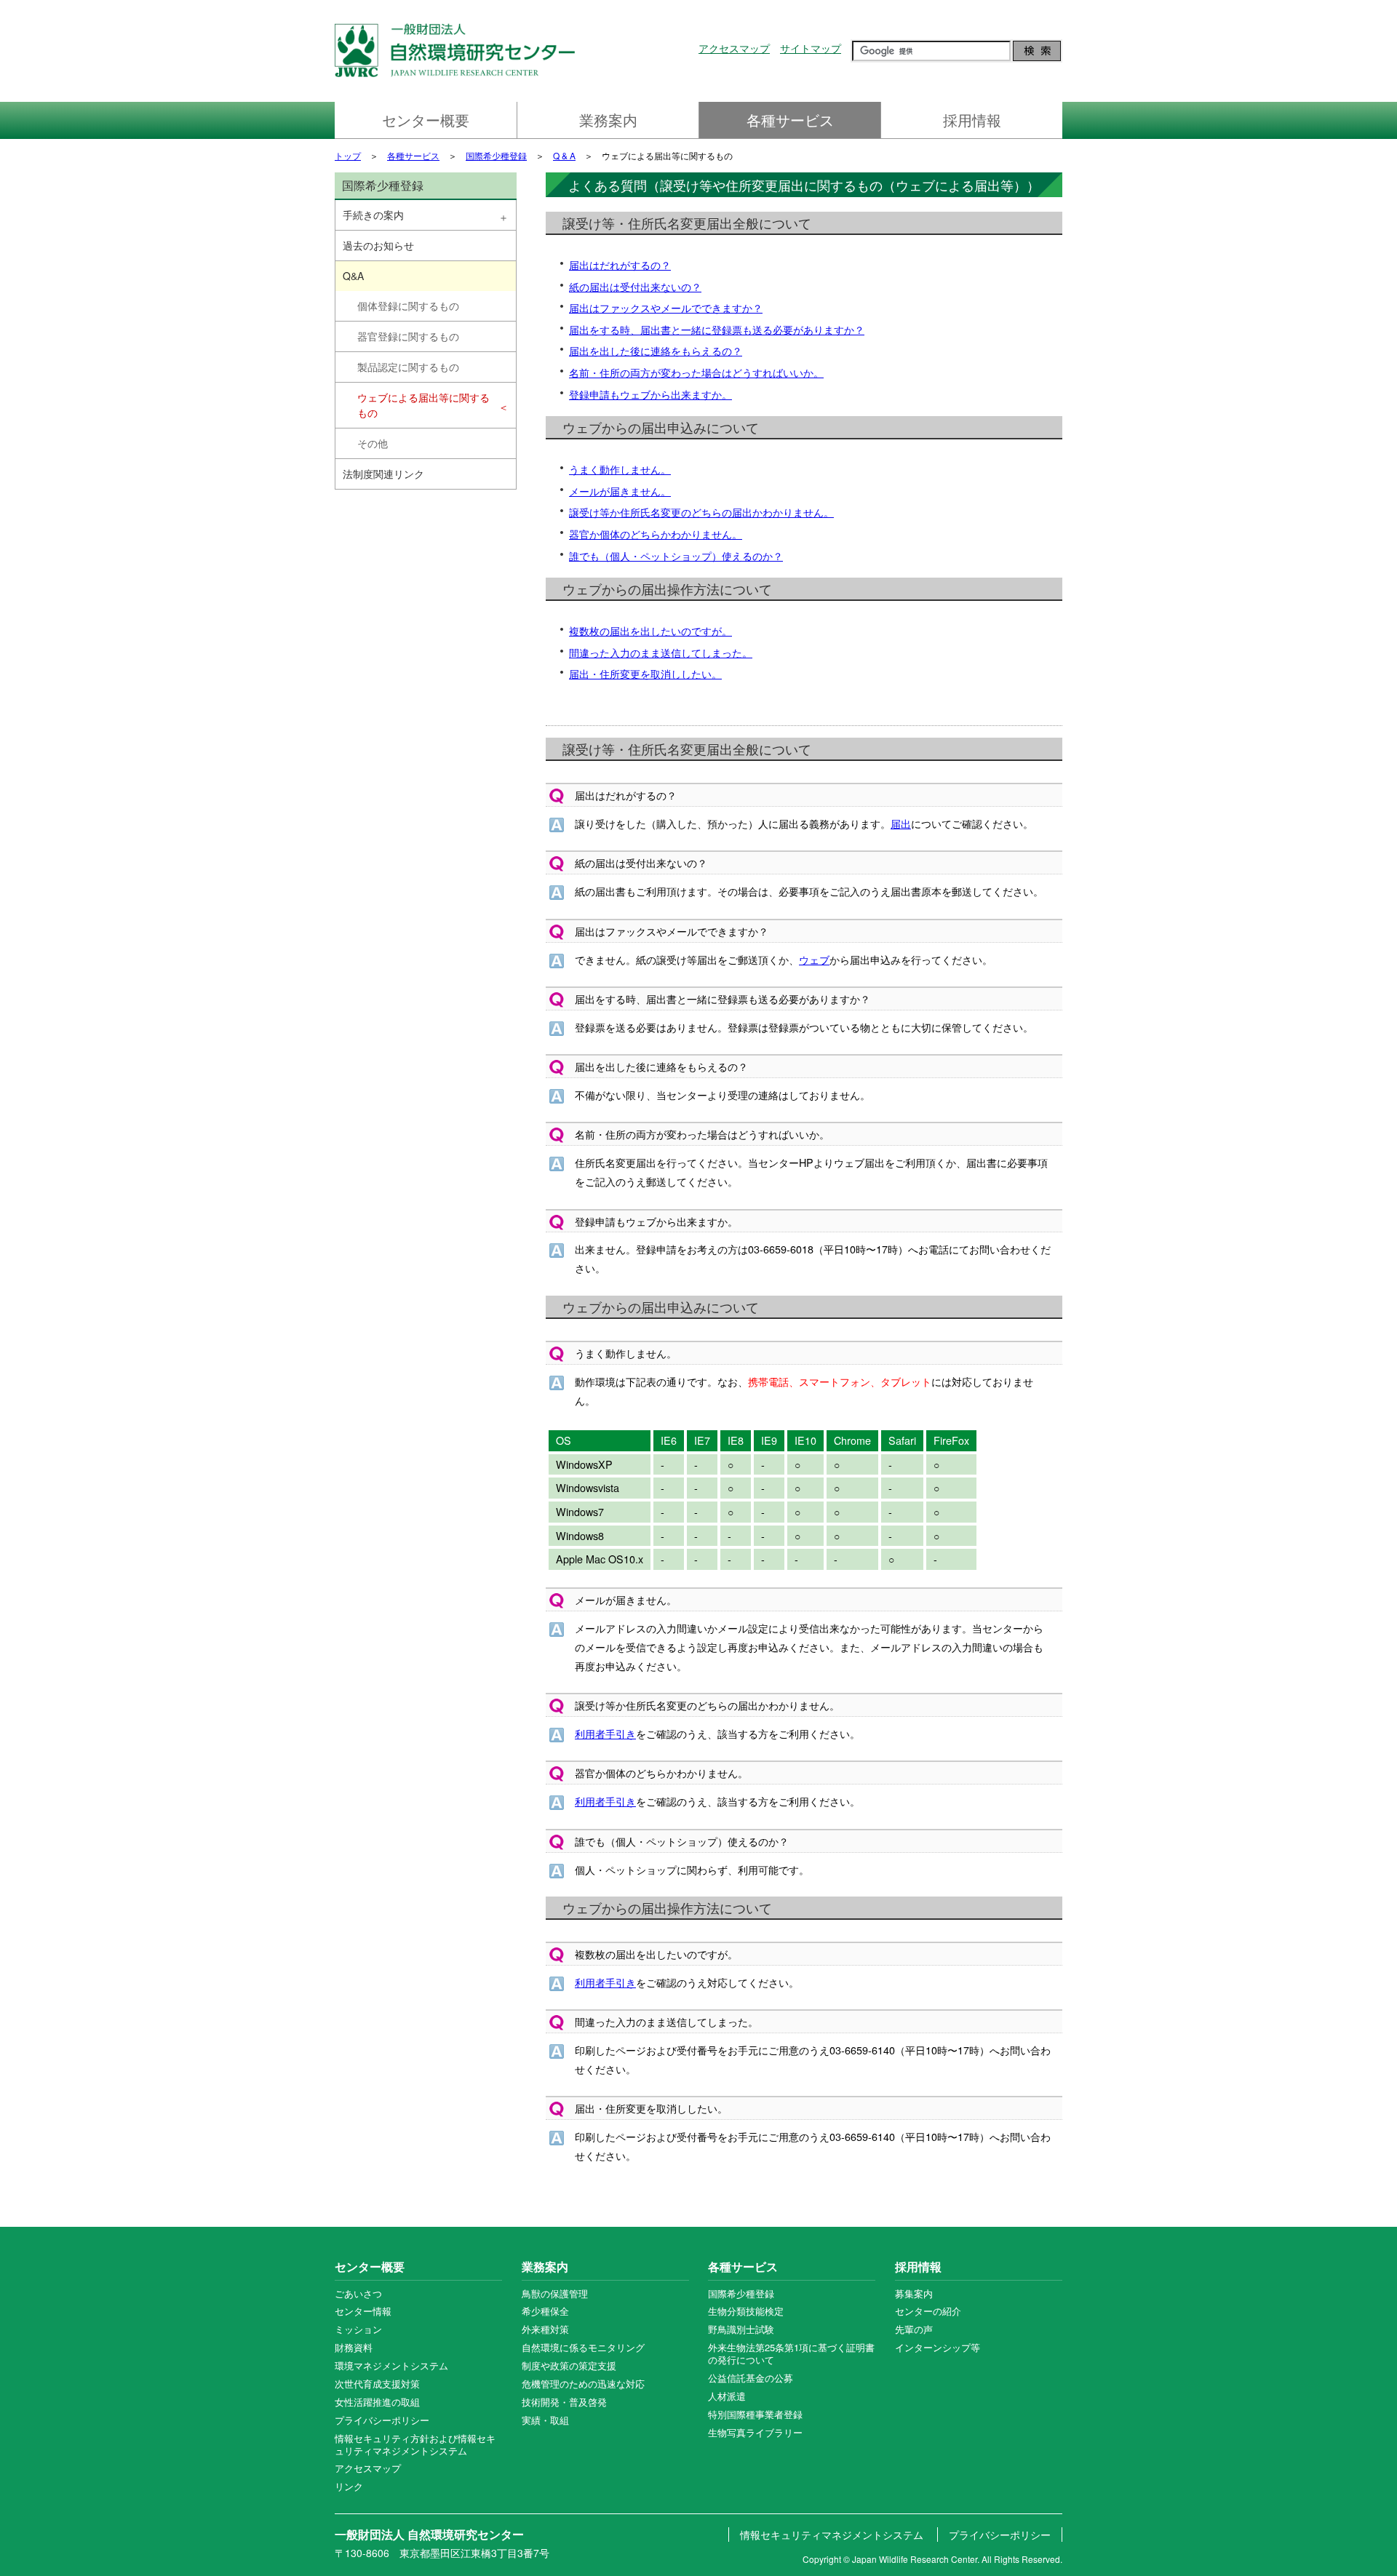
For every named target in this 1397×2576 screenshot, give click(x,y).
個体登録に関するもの (408, 306)
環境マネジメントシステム (391, 2365)
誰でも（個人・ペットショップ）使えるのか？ (676, 555)
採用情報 (972, 120)
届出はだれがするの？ (620, 264)
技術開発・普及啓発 (564, 2402)
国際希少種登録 (496, 155)
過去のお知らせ (378, 245)
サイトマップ (811, 48)
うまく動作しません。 (620, 469)
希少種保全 (545, 2311)
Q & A (564, 155)
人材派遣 (727, 2396)
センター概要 (426, 120)
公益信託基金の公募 (751, 2378)
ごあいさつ (358, 2293)
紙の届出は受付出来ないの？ (635, 286)
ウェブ (814, 959)
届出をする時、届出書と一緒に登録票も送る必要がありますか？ (717, 329)
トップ (348, 155)
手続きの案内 (373, 215)
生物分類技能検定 (746, 2311)
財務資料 (354, 2347)
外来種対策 (545, 2329)
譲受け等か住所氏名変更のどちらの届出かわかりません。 (701, 512)
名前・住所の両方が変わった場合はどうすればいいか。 (696, 372)
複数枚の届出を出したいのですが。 (650, 630)
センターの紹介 (928, 2311)
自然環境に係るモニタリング (583, 2347)
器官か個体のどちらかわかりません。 (656, 534)
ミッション (358, 2329)
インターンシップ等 (938, 2347)
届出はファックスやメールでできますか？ (666, 307)
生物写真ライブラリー (755, 2432)
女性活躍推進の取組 (377, 2402)
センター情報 (363, 2311)
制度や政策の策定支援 (569, 2365)
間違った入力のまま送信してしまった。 (661, 652)
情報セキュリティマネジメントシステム (832, 2535)
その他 (373, 443)
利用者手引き (605, 1733)
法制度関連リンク (383, 474)
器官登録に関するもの (408, 336)
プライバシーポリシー (382, 2420)
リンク (349, 2486)
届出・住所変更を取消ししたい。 (645, 673)
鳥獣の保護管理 (555, 2293)
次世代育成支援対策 (377, 2384)
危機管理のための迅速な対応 (583, 2384)
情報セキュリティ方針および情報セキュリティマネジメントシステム (415, 2444)
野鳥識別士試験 (741, 2329)
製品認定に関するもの (408, 367)
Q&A (353, 276)
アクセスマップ (734, 48)
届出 (901, 823)
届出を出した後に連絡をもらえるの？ (656, 350)
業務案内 (608, 120)
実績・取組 (545, 2420)
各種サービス (790, 120)
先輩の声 (914, 2329)
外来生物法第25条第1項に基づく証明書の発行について (791, 2353)
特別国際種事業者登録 (755, 2414)
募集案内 (914, 2293)
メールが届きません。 (620, 491)
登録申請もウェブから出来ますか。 (650, 394)
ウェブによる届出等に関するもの (423, 405)
